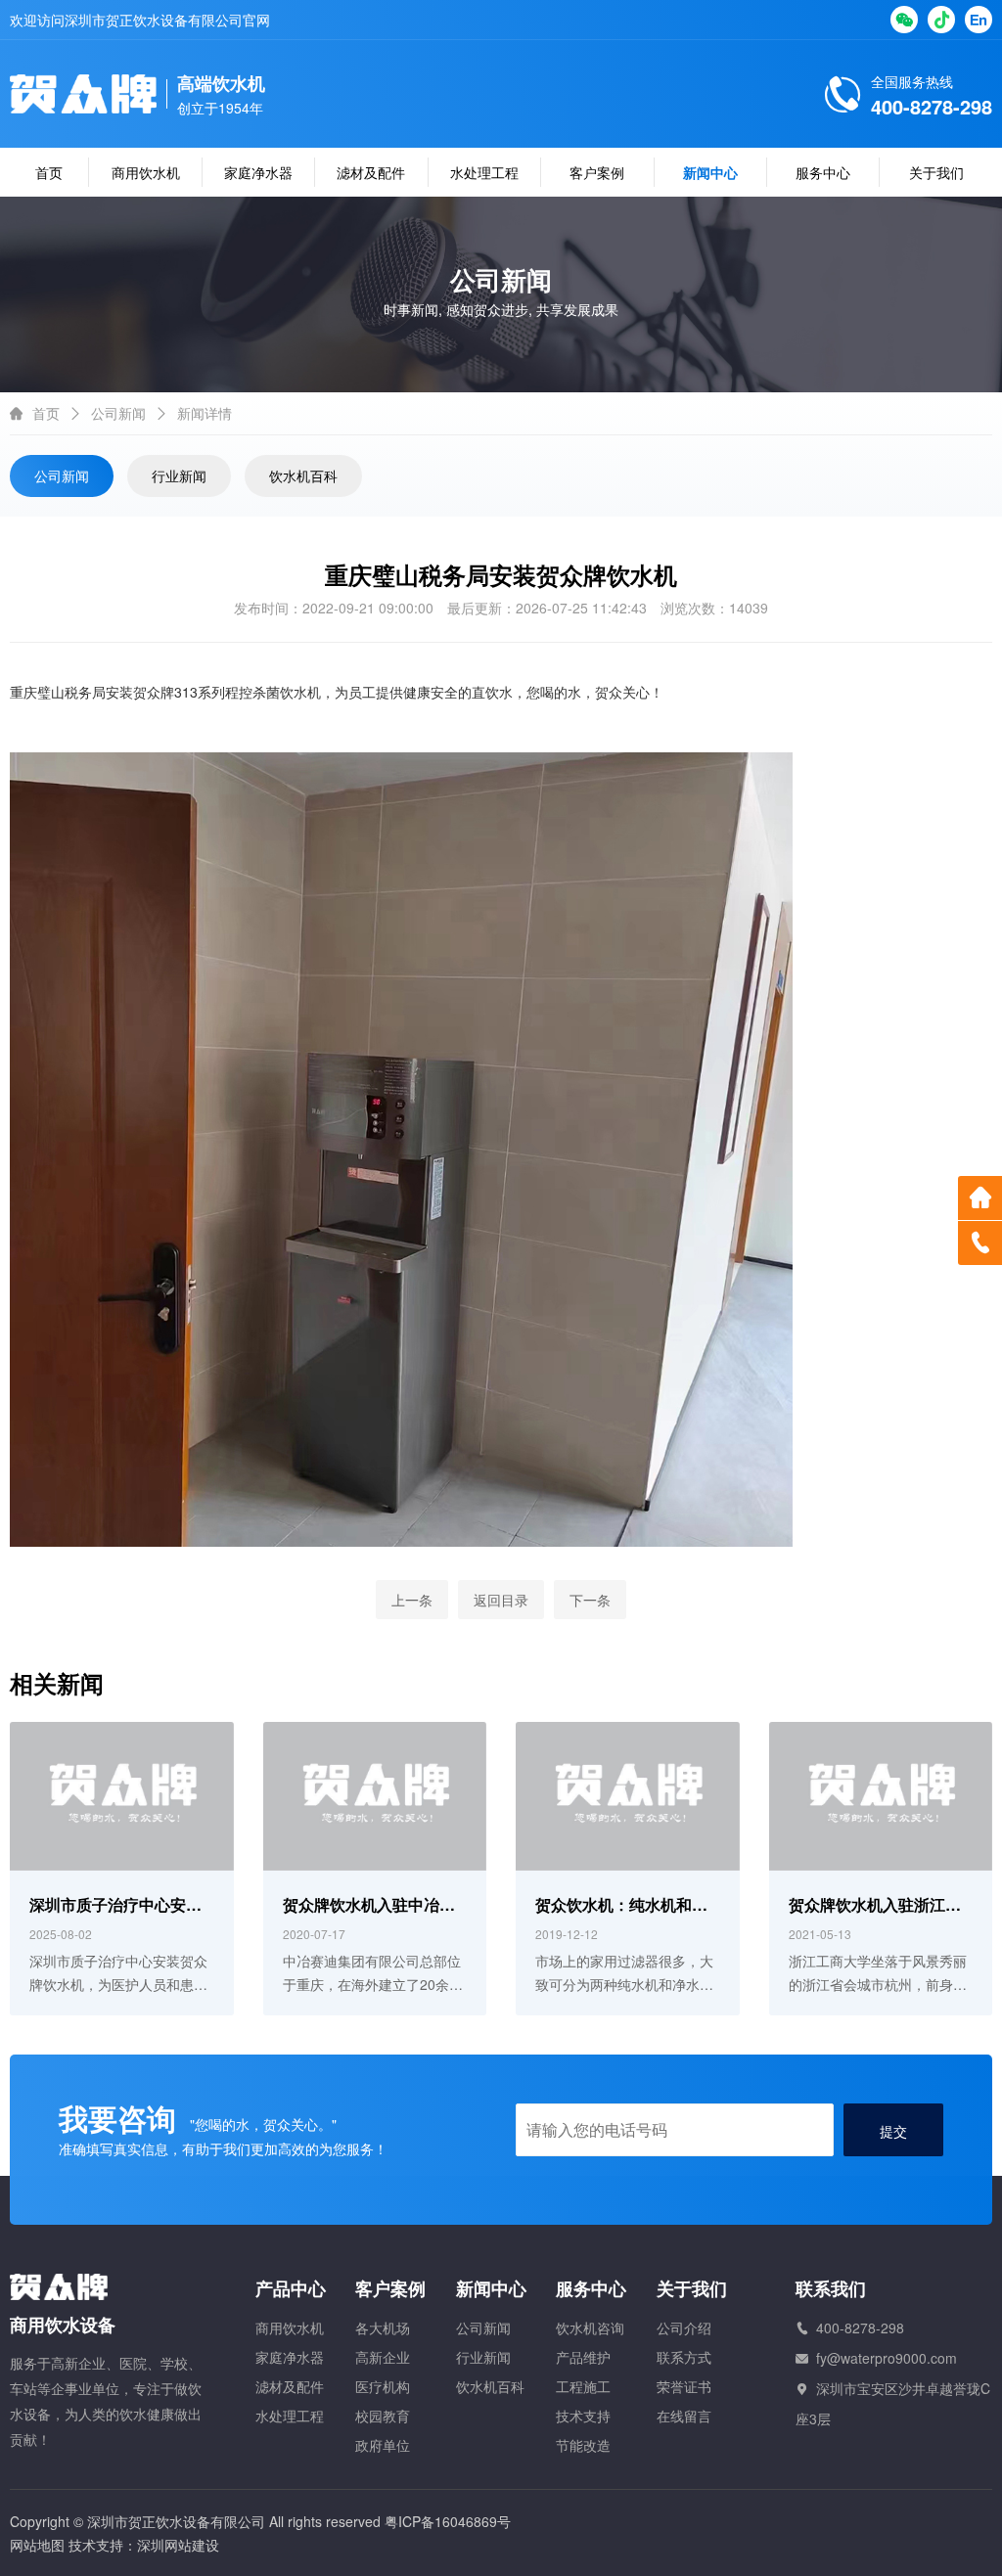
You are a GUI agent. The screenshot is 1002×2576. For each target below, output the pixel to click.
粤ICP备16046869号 (448, 2521)
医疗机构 (383, 2386)
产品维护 (583, 2357)
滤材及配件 (371, 172)
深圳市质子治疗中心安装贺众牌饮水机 (115, 1906)
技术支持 (583, 2416)
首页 (49, 172)
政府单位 (383, 2445)
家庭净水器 (258, 172)
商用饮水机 (146, 172)
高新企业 (383, 2357)
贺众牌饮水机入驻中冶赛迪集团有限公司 (369, 1906)
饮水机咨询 (590, 2327)
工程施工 (583, 2386)
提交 (893, 2131)
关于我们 (936, 172)
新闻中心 (710, 172)
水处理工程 (484, 172)
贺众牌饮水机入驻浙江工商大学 (875, 1906)
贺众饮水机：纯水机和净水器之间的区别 (621, 1906)
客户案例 (597, 172)
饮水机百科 (303, 475)
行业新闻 (179, 475)
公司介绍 (684, 2327)
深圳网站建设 (178, 2545)
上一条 (412, 1600)
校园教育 (383, 2416)
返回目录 (501, 1600)
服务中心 (823, 172)
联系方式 (684, 2357)
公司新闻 (118, 413)
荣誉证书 (684, 2386)
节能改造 (583, 2445)
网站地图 (37, 2545)
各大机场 (383, 2327)
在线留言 (684, 2416)
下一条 (590, 1600)
